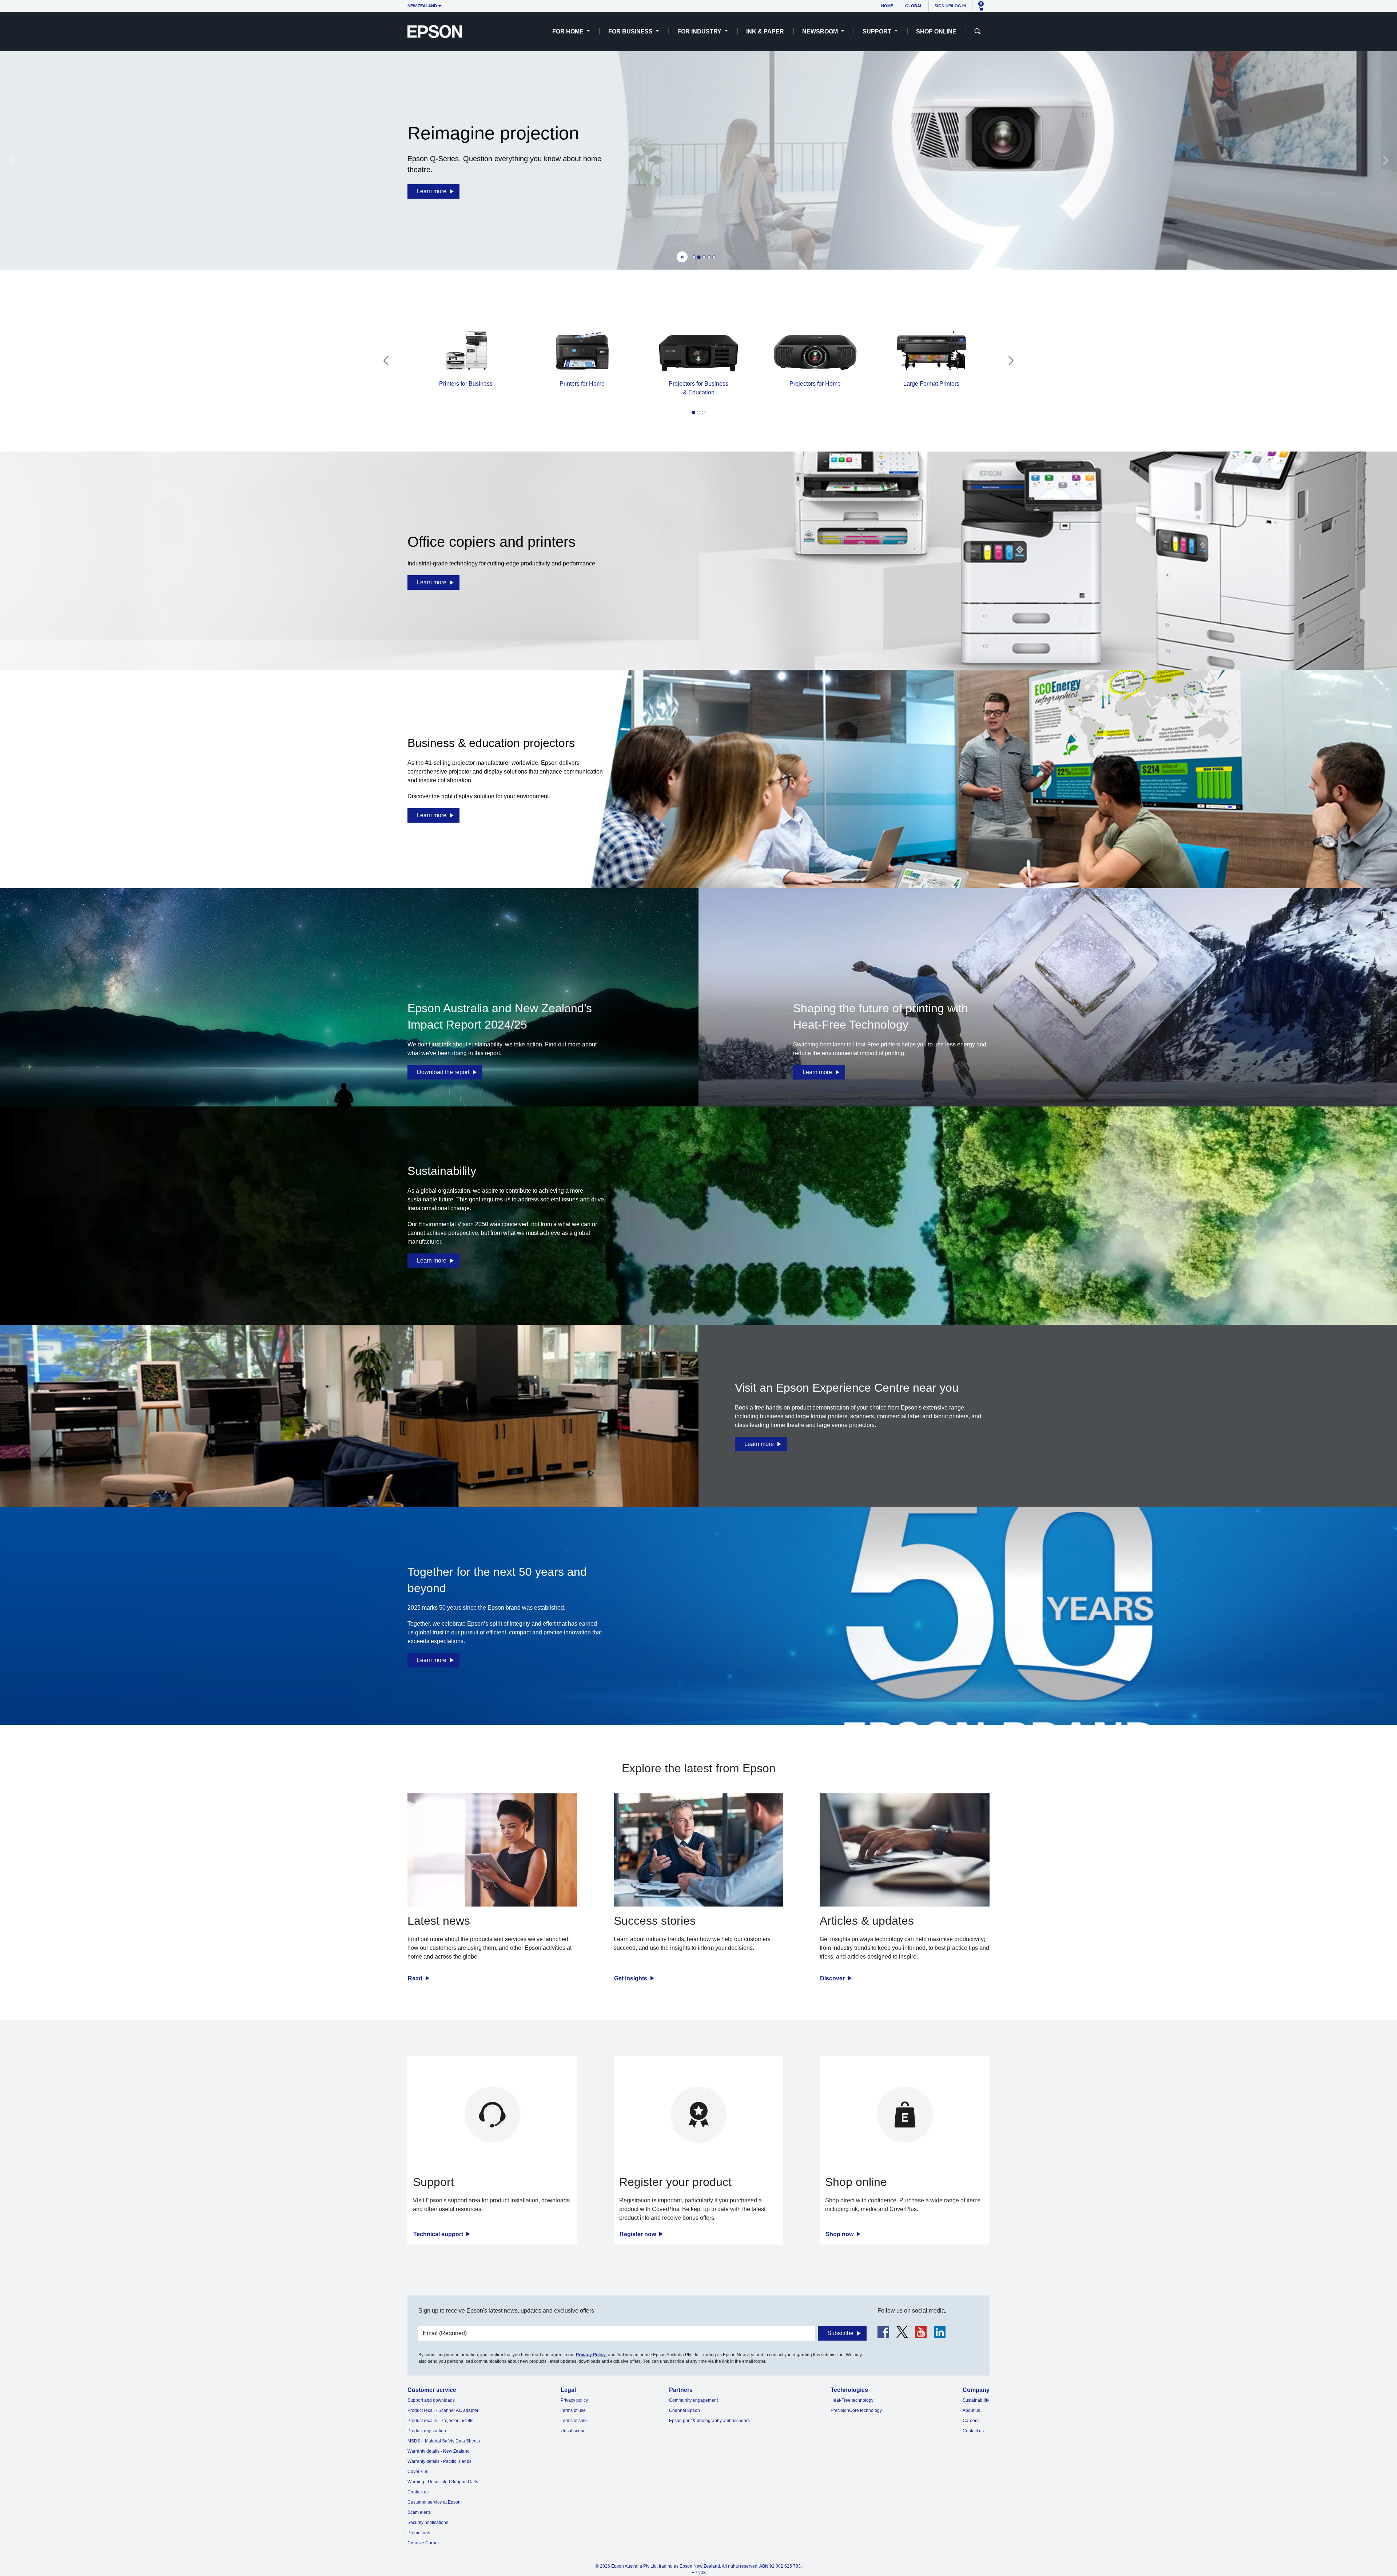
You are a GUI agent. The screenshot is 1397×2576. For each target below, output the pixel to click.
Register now (638, 2234)
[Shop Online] (905, 2114)
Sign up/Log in (950, 6)
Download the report (443, 1072)
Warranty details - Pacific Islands (439, 2461)
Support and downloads (431, 2400)
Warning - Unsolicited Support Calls (443, 2482)
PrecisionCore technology (856, 2410)
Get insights (631, 1978)
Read (416, 1978)
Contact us (418, 2492)
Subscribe (840, 2333)
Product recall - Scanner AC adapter (443, 2410)
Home (887, 6)
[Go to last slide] (386, 361)
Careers (971, 2421)
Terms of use (573, 2410)
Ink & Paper (765, 31)
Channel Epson (684, 2410)
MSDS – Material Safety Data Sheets (444, 2441)
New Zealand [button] (422, 6)
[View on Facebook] (883, 2332)
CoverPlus (418, 2472)
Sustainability (976, 2400)
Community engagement (693, 2400)
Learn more (432, 191)
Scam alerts (419, 2512)
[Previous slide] (11, 160)
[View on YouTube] (921, 2332)
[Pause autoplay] (682, 257)
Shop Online (936, 31)
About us (971, 2410)
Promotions (419, 2533)
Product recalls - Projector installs (440, 2421)
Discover (833, 1978)
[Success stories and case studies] (699, 1850)
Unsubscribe (573, 2431)
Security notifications (428, 2523)
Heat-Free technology (852, 2400)
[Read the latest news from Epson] (492, 1850)
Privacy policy (574, 2400)
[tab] (694, 257)
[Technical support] (492, 2114)
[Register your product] (699, 2114)
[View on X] (902, 2332)
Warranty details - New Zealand (439, 2451)
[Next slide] (1386, 160)
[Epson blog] (905, 1850)
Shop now (840, 2234)
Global (914, 6)
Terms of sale (574, 2421)
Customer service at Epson (434, 2502)
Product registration (427, 2431)
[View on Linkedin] (940, 2332)
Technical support (439, 2234)
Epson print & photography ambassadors (709, 2421)
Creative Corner (423, 2543)
